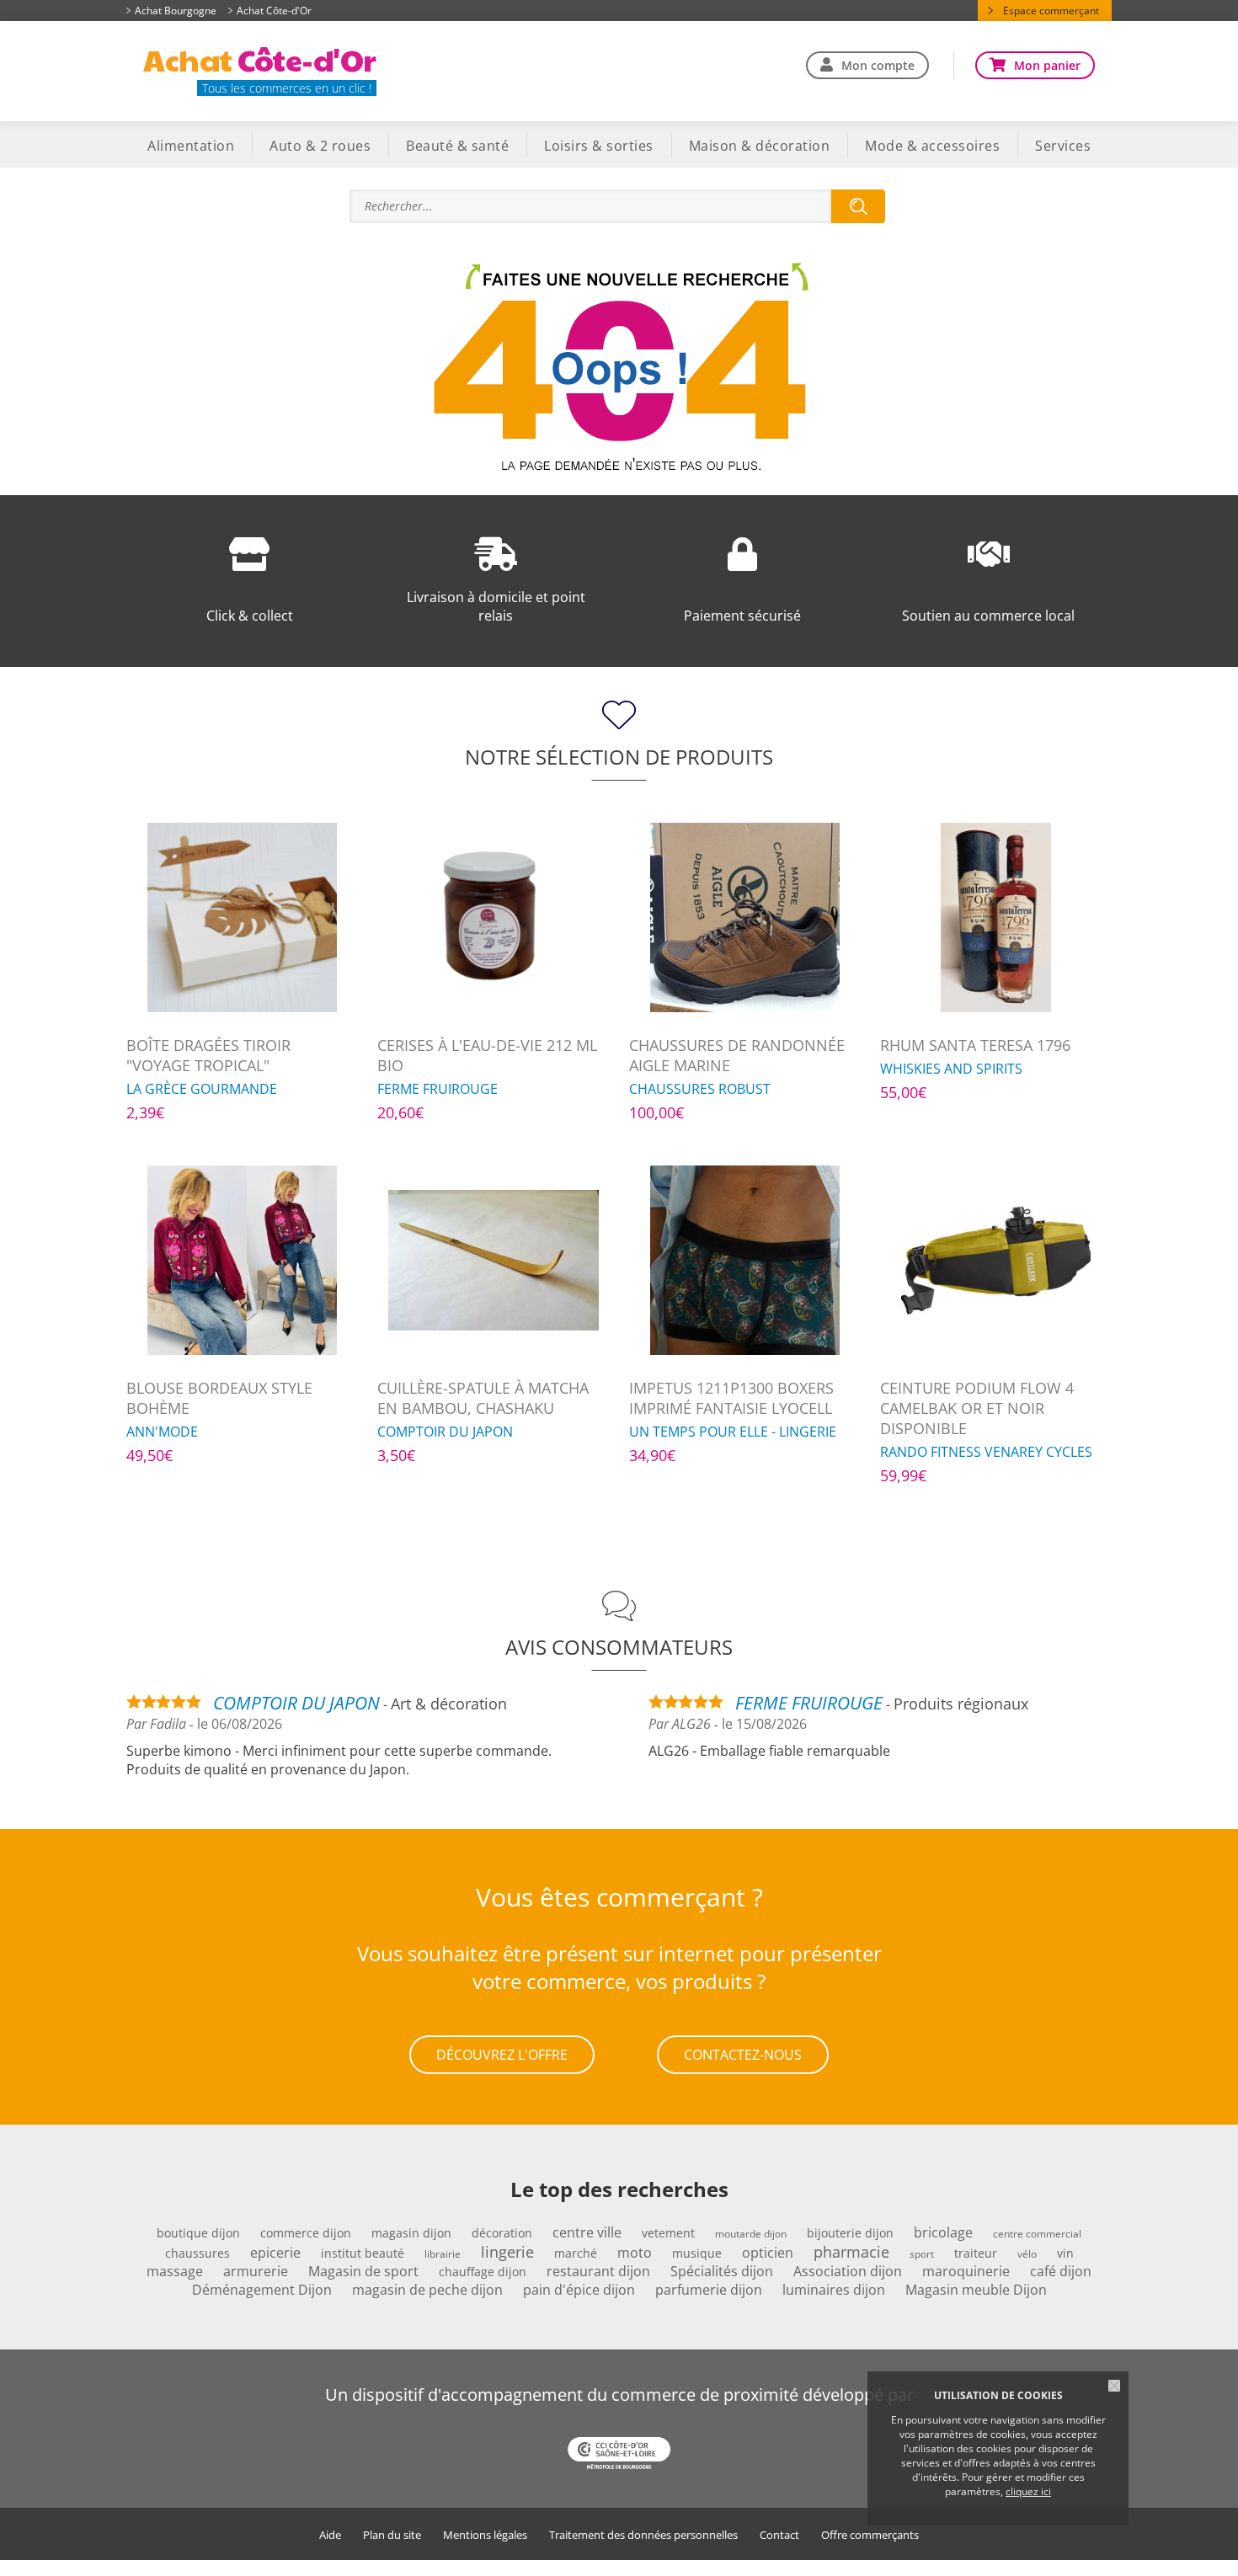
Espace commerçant (1051, 11)
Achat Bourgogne (176, 11)
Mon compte (878, 65)
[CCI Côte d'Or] (619, 2455)
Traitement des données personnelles (643, 2535)
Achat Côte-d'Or (274, 11)
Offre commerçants (870, 2535)
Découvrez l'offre (502, 2055)
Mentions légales (485, 2535)
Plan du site (392, 2535)
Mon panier (1047, 65)
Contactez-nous (743, 2055)
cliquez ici (1028, 2491)
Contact (779, 2535)
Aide (330, 2535)
